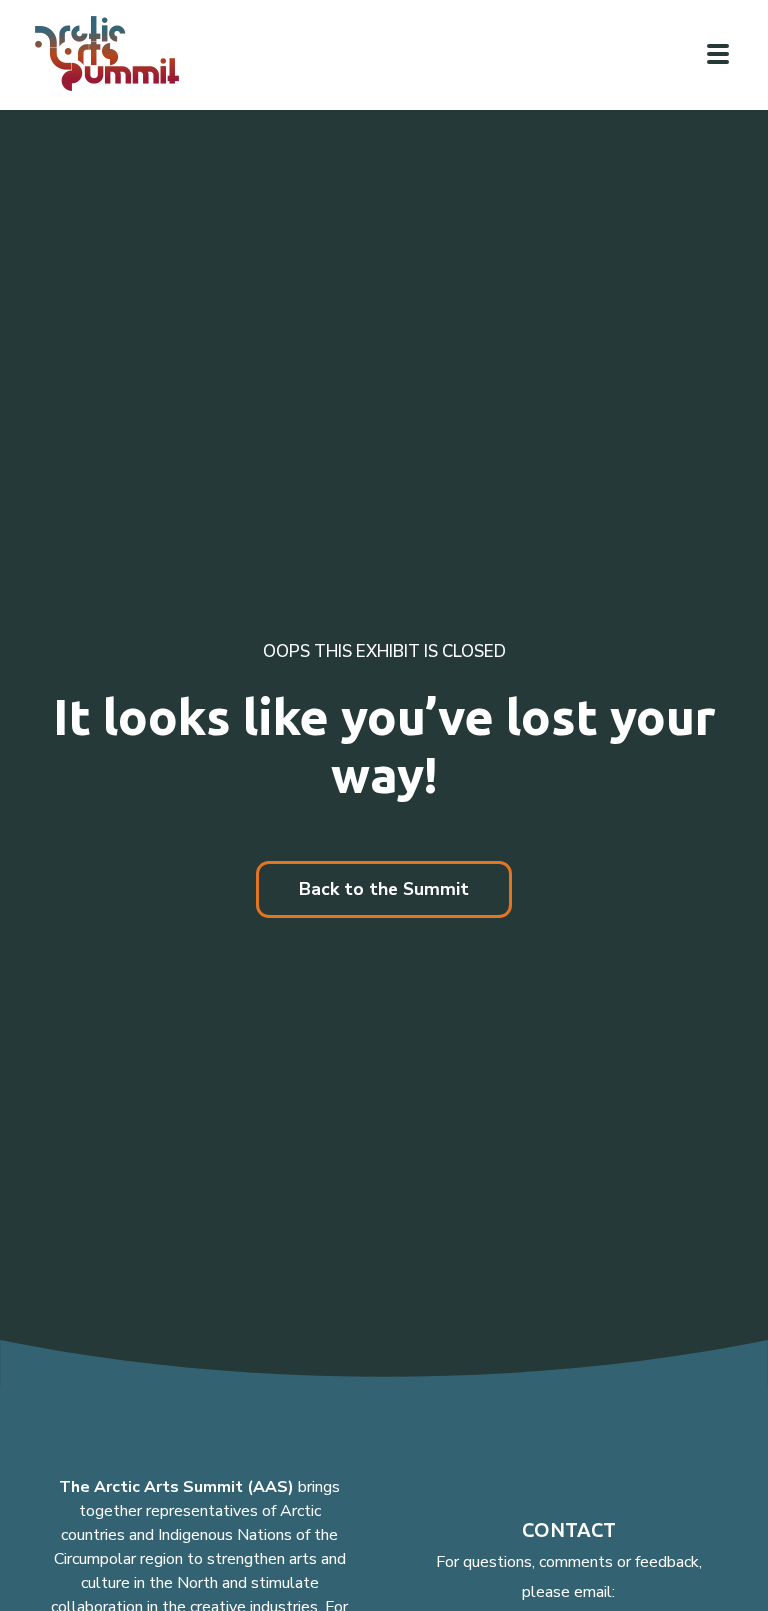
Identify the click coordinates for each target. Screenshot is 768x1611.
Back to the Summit (384, 889)
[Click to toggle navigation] (718, 54)
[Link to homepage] (115, 53)
